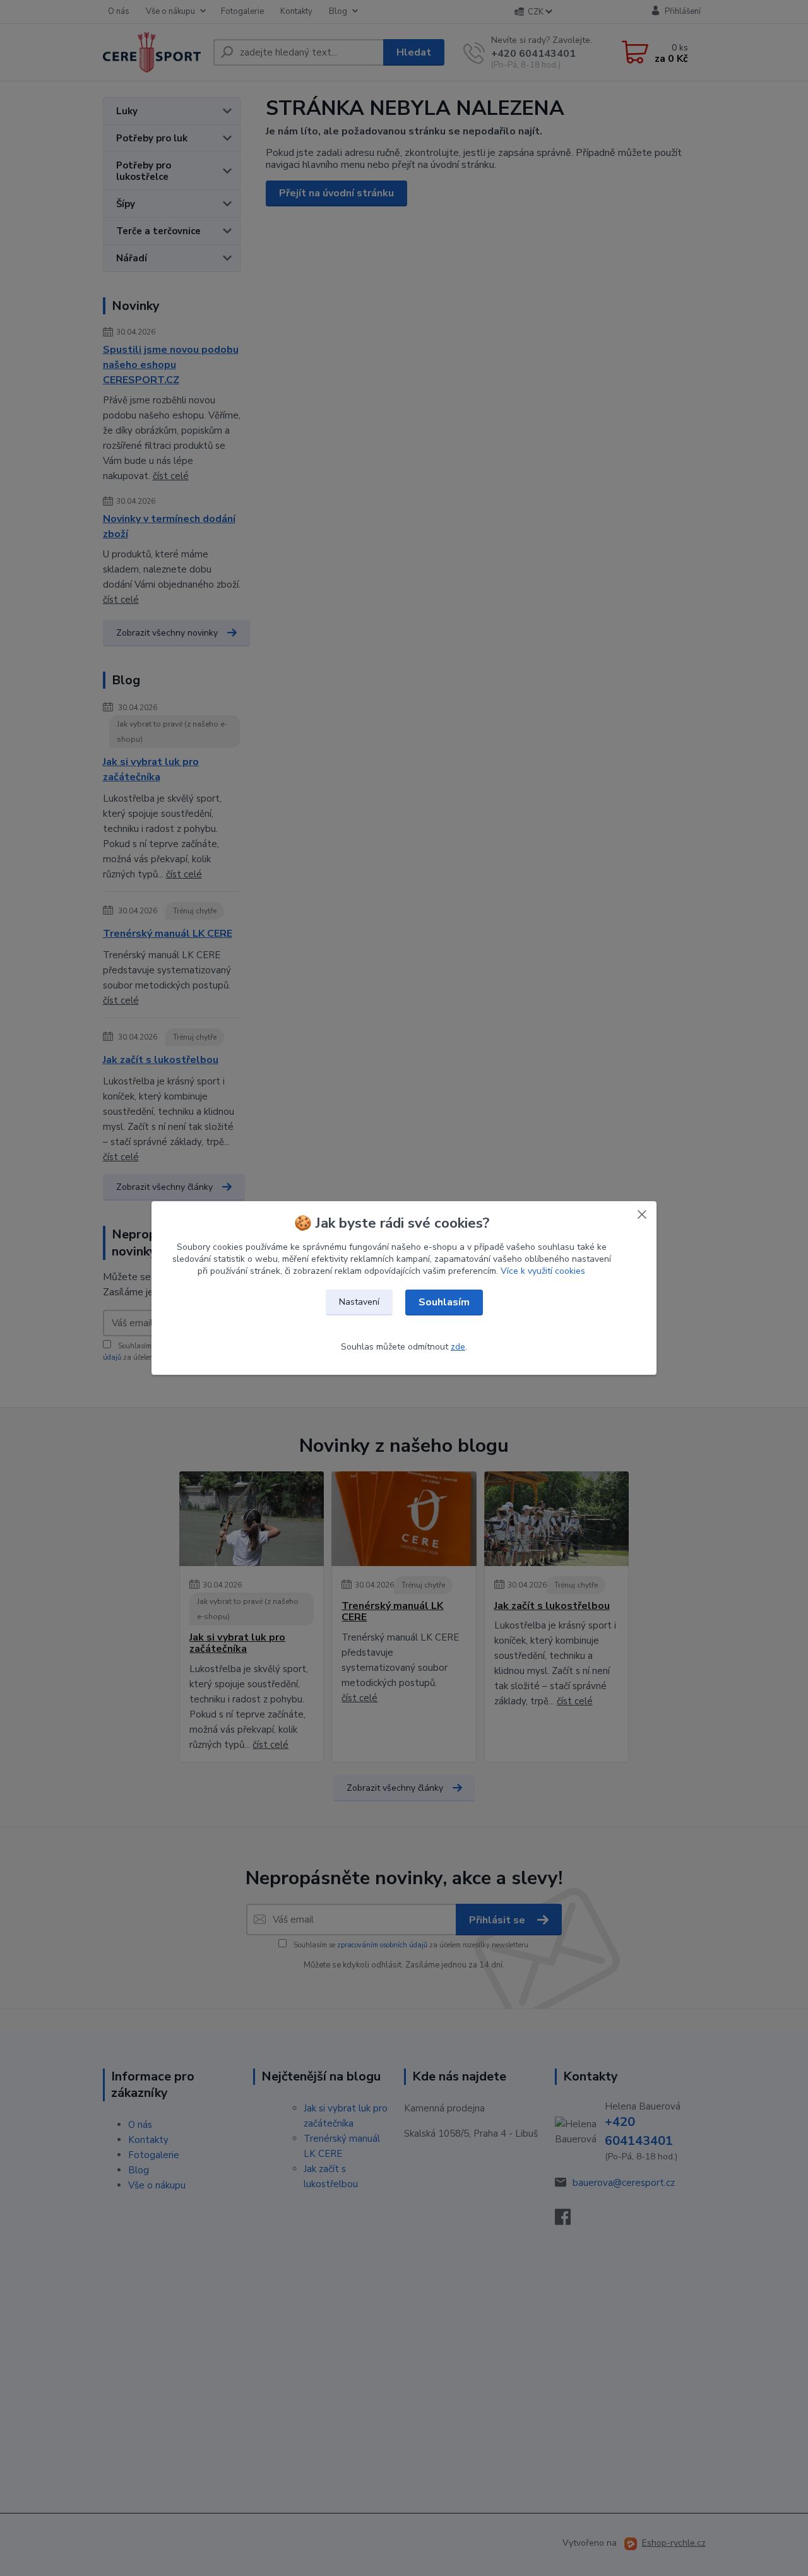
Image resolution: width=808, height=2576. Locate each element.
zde (458, 1347)
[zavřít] (642, 1214)
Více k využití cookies (543, 1271)
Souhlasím (444, 1302)
